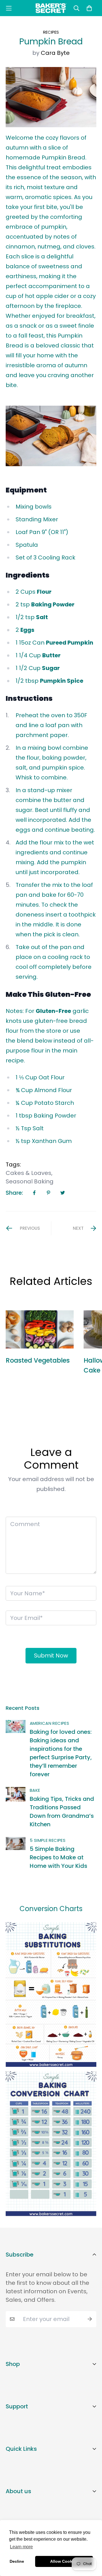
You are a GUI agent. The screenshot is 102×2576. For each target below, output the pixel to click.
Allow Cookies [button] (64, 2561)
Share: (14, 1193)
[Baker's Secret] (51, 8)
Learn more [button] (21, 2547)
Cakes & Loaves (28, 1173)
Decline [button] (17, 2561)
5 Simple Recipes (48, 1840)
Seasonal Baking (30, 1181)
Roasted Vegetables (38, 1360)
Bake (35, 1790)
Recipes (51, 32)
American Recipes (49, 1723)
